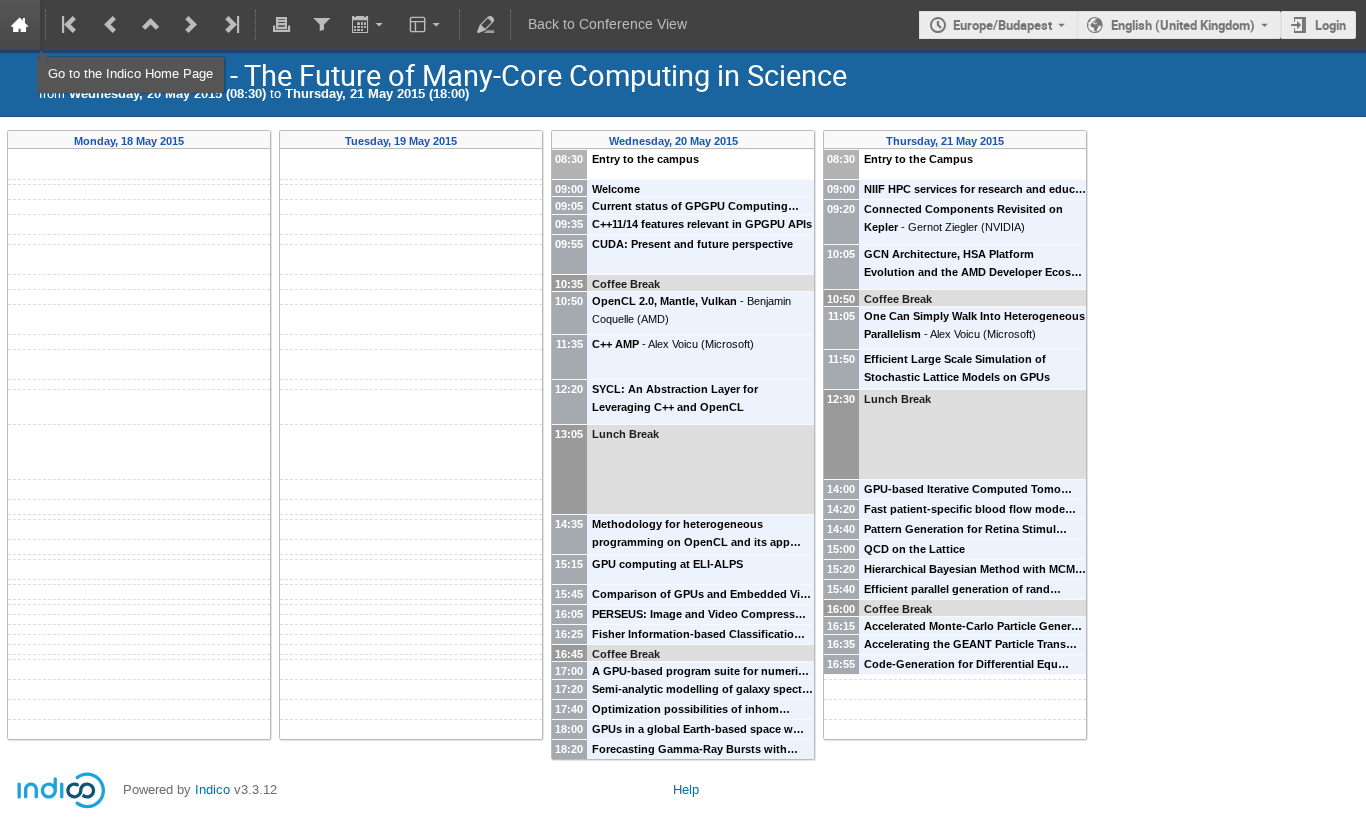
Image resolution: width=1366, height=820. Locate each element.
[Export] (369, 25)
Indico (212, 789)
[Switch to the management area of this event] (485, 25)
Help (686, 789)
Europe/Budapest (1002, 25)
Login (1330, 25)
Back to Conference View (607, 24)
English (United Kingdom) (1183, 25)
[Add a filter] (321, 25)
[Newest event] (230, 25)
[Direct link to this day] (198, 141)
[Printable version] (281, 25)
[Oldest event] (71, 25)
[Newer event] (191, 25)
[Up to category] (151, 25)
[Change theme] (426, 25)
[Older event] (111, 25)
